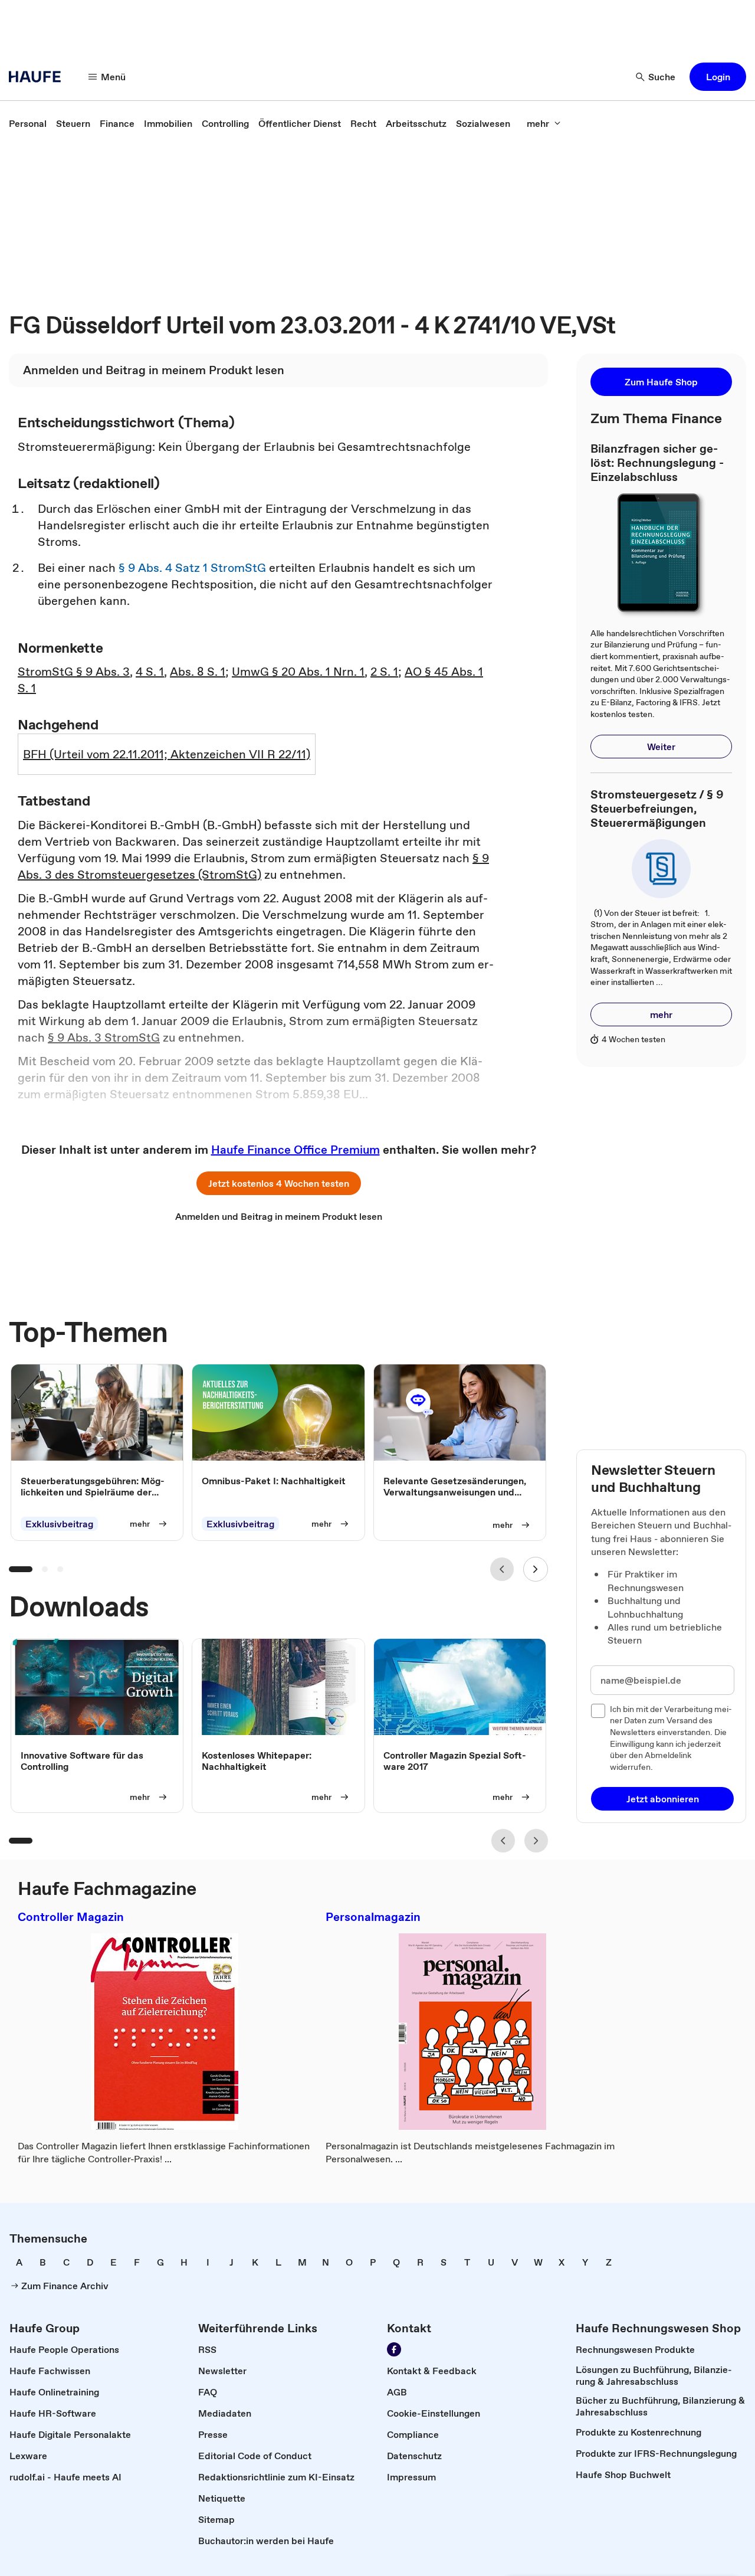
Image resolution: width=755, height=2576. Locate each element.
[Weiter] (536, 1569)
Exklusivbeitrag (59, 1524)
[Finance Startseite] (38, 77)
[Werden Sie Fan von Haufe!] (394, 2349)
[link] (28, 123)
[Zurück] (502, 1569)
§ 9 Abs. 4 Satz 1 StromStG (192, 568)
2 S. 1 (384, 672)
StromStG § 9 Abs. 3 (74, 672)
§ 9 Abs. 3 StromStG (104, 1037)
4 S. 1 (150, 672)
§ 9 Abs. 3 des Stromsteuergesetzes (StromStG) (253, 866)
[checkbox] (598, 1711)
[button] (718, 77)
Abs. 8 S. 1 (198, 672)
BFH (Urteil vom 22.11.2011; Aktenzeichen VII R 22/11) (167, 754)
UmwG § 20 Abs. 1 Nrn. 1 (298, 672)
